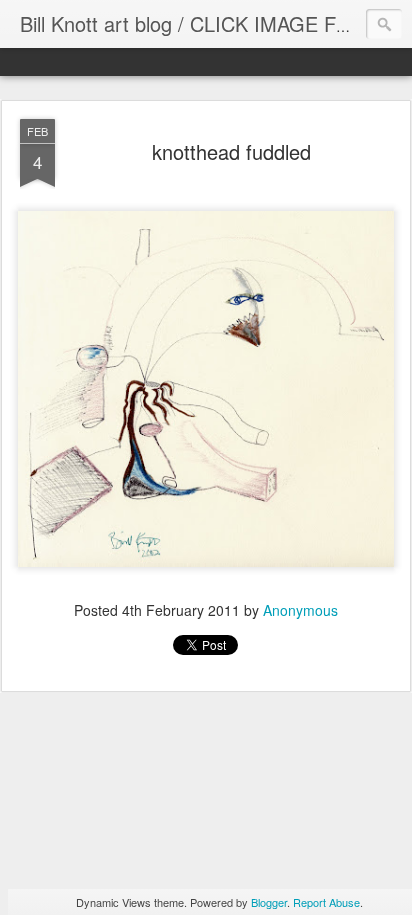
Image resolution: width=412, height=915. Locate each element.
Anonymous (300, 610)
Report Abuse (326, 902)
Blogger (269, 902)
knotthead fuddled (231, 151)
